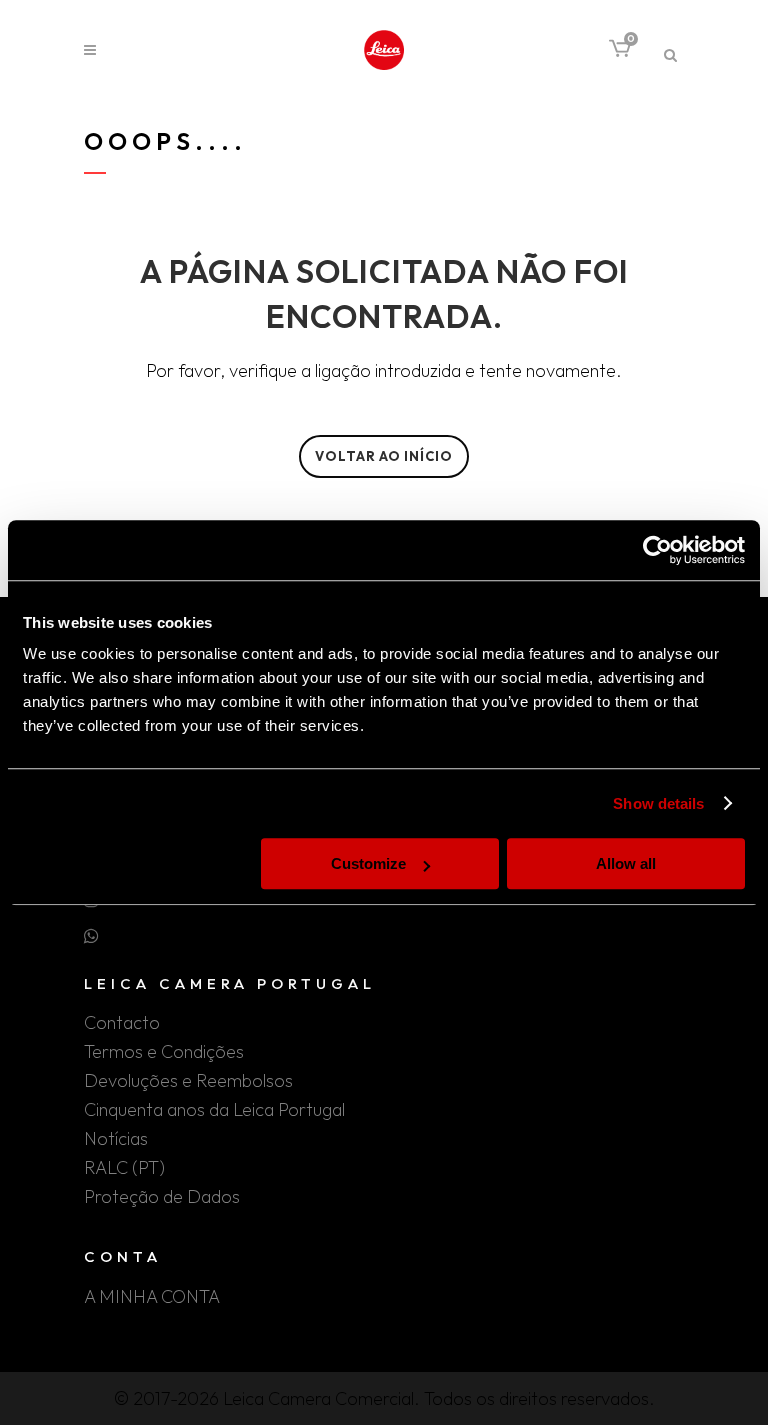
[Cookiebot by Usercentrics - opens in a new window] (657, 550)
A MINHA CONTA (152, 1297)
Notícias (116, 1139)
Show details (658, 803)
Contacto (122, 1023)
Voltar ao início (384, 456)
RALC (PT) (124, 1168)
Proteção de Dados (162, 1197)
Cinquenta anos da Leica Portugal (214, 1110)
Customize (368, 863)
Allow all (626, 863)
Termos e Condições (164, 1052)
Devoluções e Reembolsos (188, 1081)
